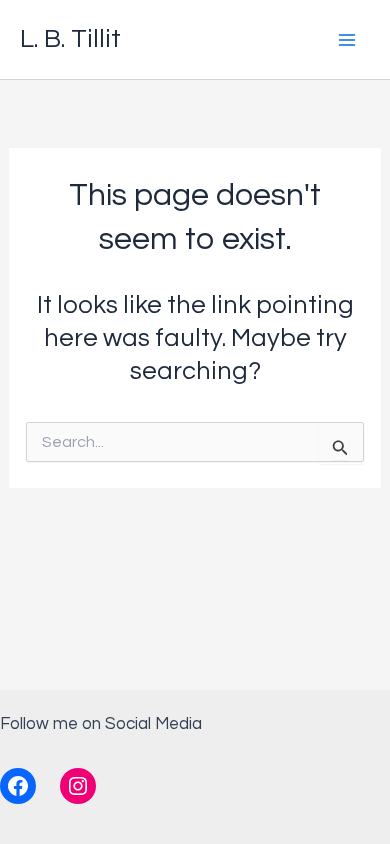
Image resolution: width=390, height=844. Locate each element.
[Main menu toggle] (348, 40)
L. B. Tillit (70, 39)
